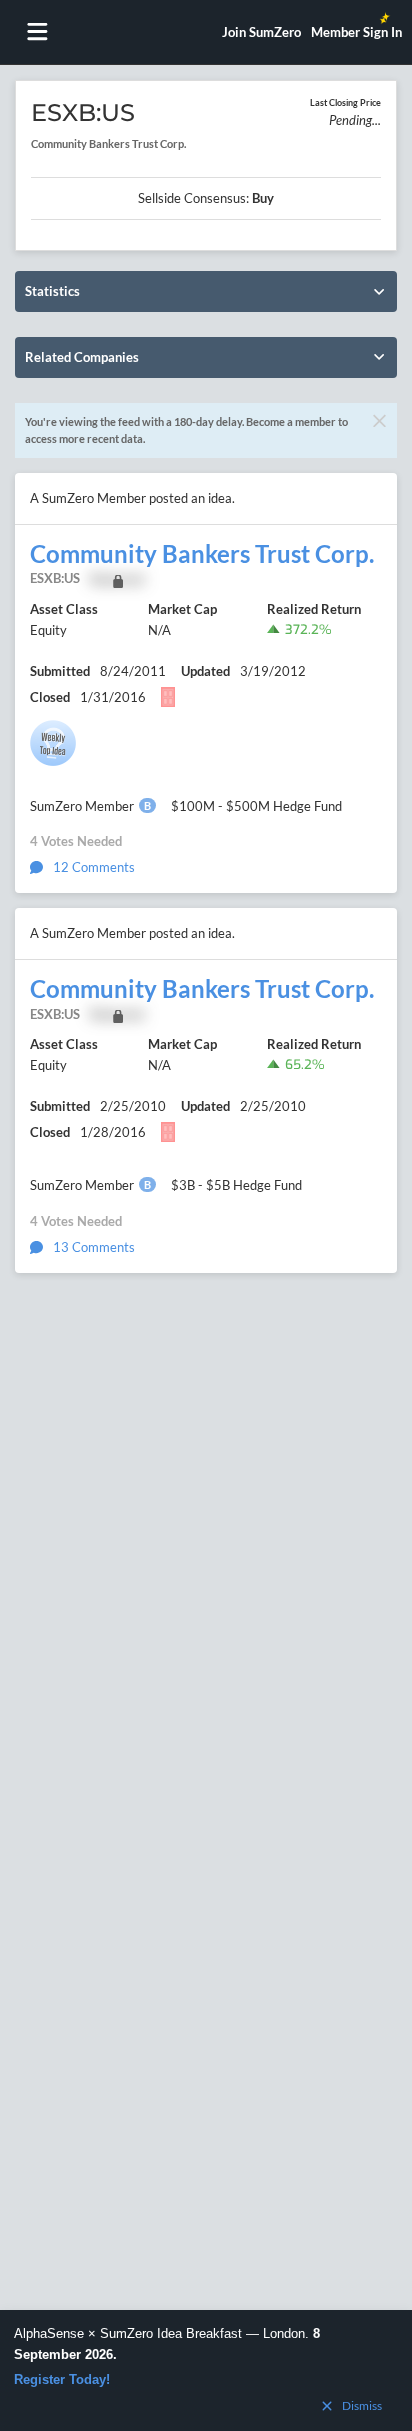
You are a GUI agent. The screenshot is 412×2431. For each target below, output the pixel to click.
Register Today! (62, 2379)
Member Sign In (356, 32)
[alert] (206, 2370)
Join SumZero (261, 32)
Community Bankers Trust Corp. (202, 554)
